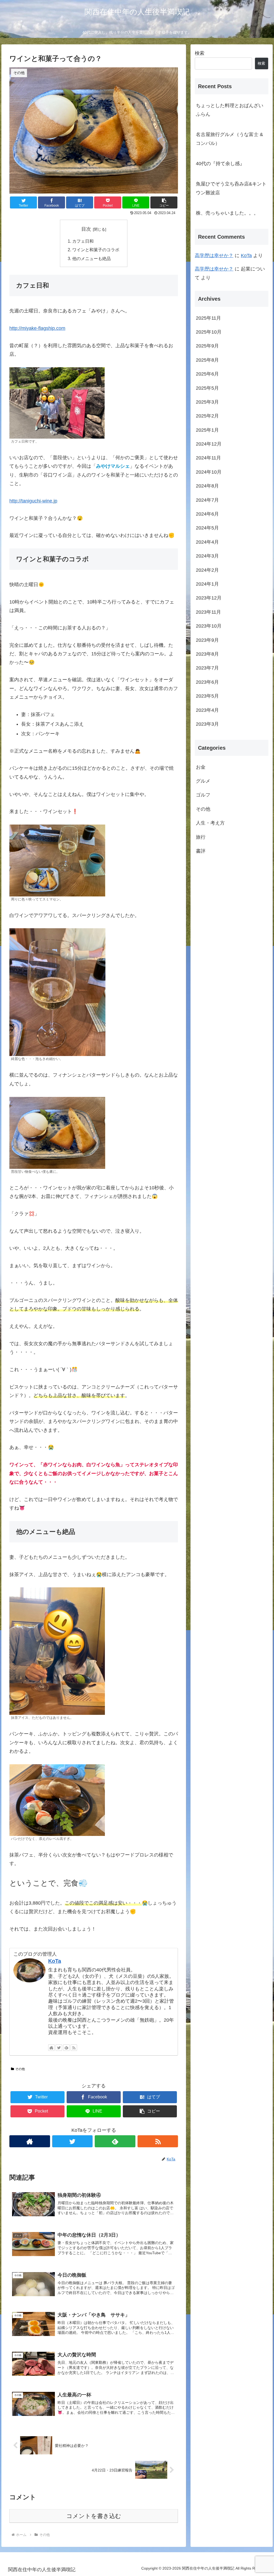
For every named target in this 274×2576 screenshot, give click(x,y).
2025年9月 (207, 346)
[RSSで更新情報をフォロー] (74, 2048)
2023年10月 (209, 626)
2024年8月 (207, 486)
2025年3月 (207, 402)
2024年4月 (207, 542)
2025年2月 (207, 416)
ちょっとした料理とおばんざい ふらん (232, 110)
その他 (20, 2069)
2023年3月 (207, 724)
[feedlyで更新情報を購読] (66, 2048)
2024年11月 (208, 458)
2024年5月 (207, 528)
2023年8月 (207, 654)
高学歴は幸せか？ (214, 256)
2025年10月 (209, 332)
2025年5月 (207, 388)
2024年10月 (209, 472)
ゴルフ (203, 795)
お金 (201, 767)
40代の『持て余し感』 (220, 164)
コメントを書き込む (94, 2516)
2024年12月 (209, 444)
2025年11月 (208, 318)
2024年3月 (207, 556)
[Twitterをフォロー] (59, 2048)
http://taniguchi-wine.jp (33, 501)
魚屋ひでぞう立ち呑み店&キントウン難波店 (231, 188)
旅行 (201, 837)
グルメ (203, 781)
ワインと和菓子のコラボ (96, 250)
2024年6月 (207, 514)
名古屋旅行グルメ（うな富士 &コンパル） (229, 139)
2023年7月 (207, 668)
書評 (201, 851)
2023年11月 (208, 612)
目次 (86, 229)
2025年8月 (207, 360)
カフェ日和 (83, 241)
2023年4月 (207, 710)
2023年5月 (207, 696)
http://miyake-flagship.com (37, 328)
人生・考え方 (210, 823)
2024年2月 (207, 570)
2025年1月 (207, 430)
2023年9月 (207, 640)
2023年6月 (207, 682)
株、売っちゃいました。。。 (227, 213)
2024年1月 (207, 584)
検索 (200, 53)
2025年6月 (207, 374)
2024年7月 (207, 500)
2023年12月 (209, 598)
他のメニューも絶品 (92, 258)
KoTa (55, 1961)
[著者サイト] (51, 2048)
